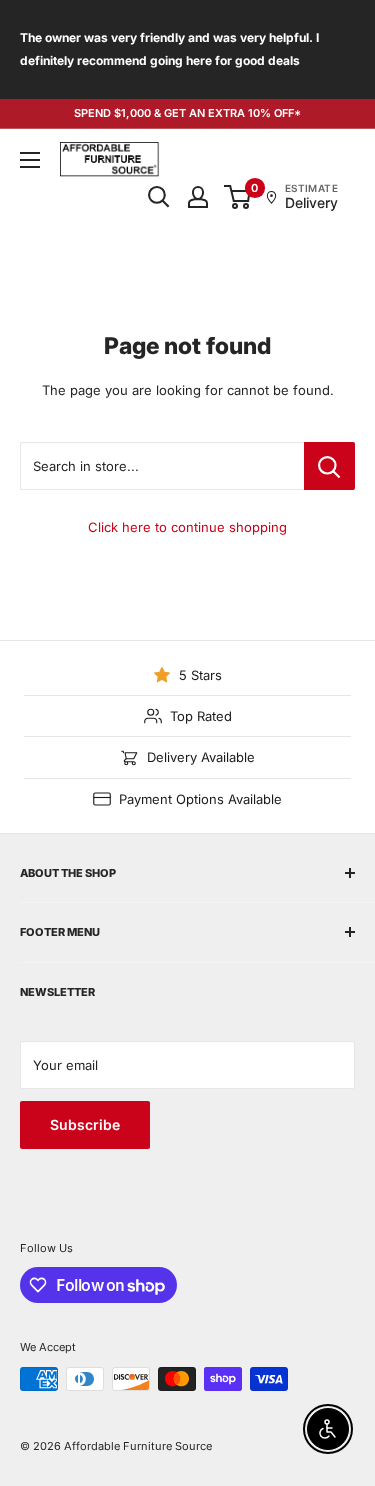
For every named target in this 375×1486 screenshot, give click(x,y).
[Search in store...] (329, 466)
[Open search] (159, 197)
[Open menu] (30, 160)
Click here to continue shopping (187, 527)
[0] (238, 197)
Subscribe (85, 1124)
